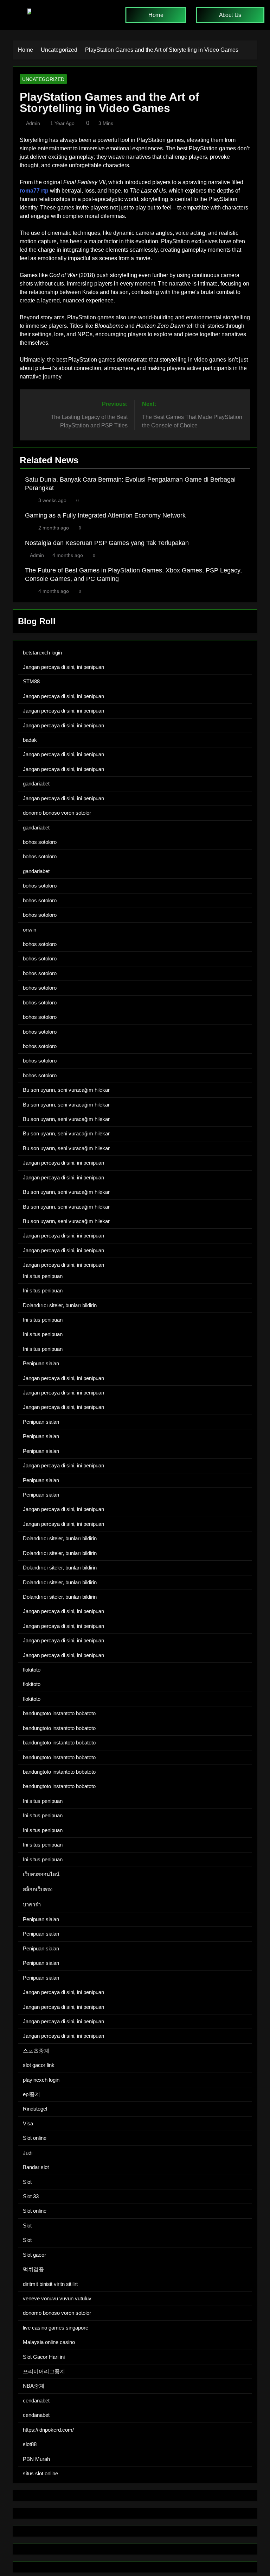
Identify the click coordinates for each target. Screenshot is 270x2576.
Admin (33, 123)
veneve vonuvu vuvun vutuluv (57, 2298)
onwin (30, 930)
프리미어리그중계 (44, 2371)
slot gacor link (39, 2065)
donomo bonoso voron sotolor (57, 813)
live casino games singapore (56, 2328)
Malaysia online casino (49, 2342)
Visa (28, 2123)
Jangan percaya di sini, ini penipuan (63, 667)
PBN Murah (36, 2459)
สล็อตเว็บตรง (38, 1889)
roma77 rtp (34, 191)
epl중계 (31, 2094)
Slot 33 (31, 2196)
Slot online (35, 2138)
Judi (28, 2153)
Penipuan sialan (41, 1363)
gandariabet (36, 784)
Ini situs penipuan (43, 1276)
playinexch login (41, 2080)
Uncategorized (43, 79)
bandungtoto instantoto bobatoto (59, 1713)
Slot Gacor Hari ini (44, 2357)
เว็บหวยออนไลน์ (41, 1874)
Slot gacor (34, 2255)
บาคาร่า (32, 1904)
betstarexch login (42, 653)
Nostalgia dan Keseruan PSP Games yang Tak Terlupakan (107, 543)
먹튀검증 (33, 2269)
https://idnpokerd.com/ (48, 2430)
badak (30, 740)
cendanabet (36, 2400)
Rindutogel (35, 2109)
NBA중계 (34, 2386)
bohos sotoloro (40, 842)
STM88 (31, 681)
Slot (27, 2182)
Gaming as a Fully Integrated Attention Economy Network (105, 515)
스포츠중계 (36, 2051)
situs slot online (40, 2473)
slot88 (30, 2444)
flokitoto (32, 1670)
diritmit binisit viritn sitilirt (50, 2284)
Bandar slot (36, 2167)
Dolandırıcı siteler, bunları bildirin (60, 1305)
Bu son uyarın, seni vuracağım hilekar (66, 1090)
